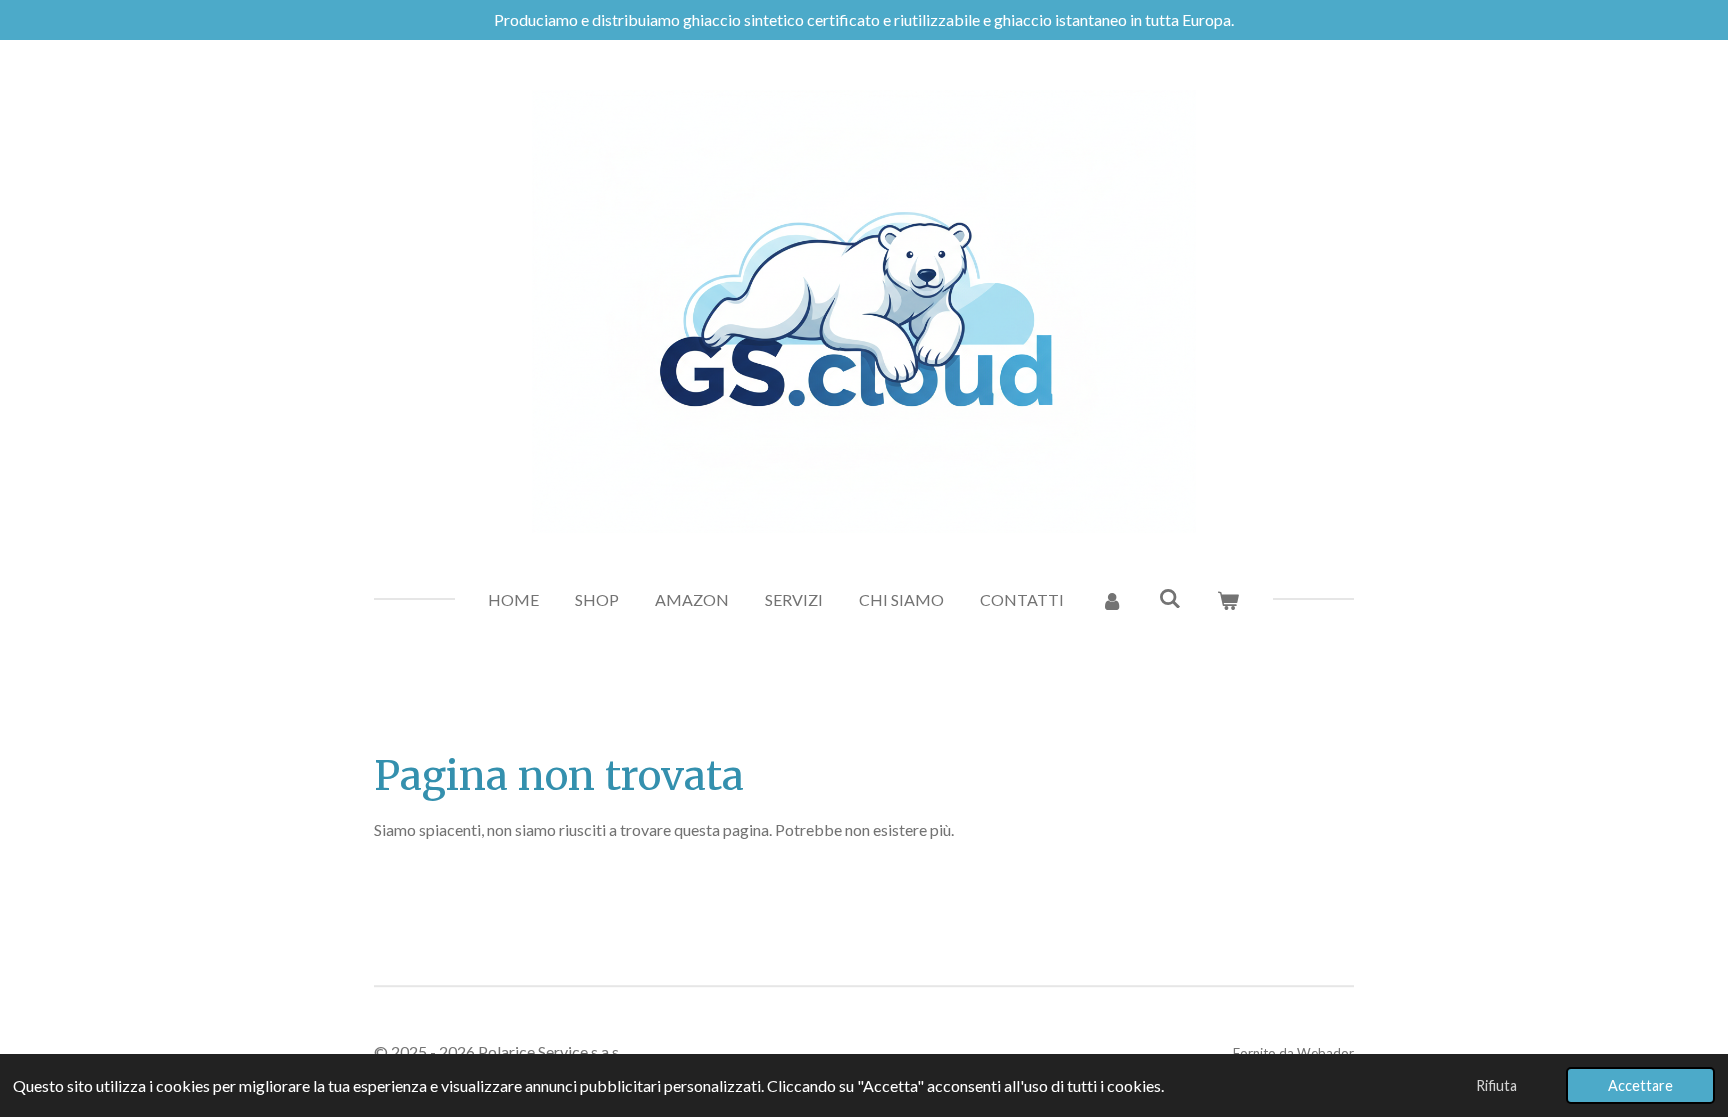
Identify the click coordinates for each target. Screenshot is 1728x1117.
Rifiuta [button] (1496, 1085)
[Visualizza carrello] (1228, 600)
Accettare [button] (1640, 1085)
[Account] (1111, 600)
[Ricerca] (1170, 597)
